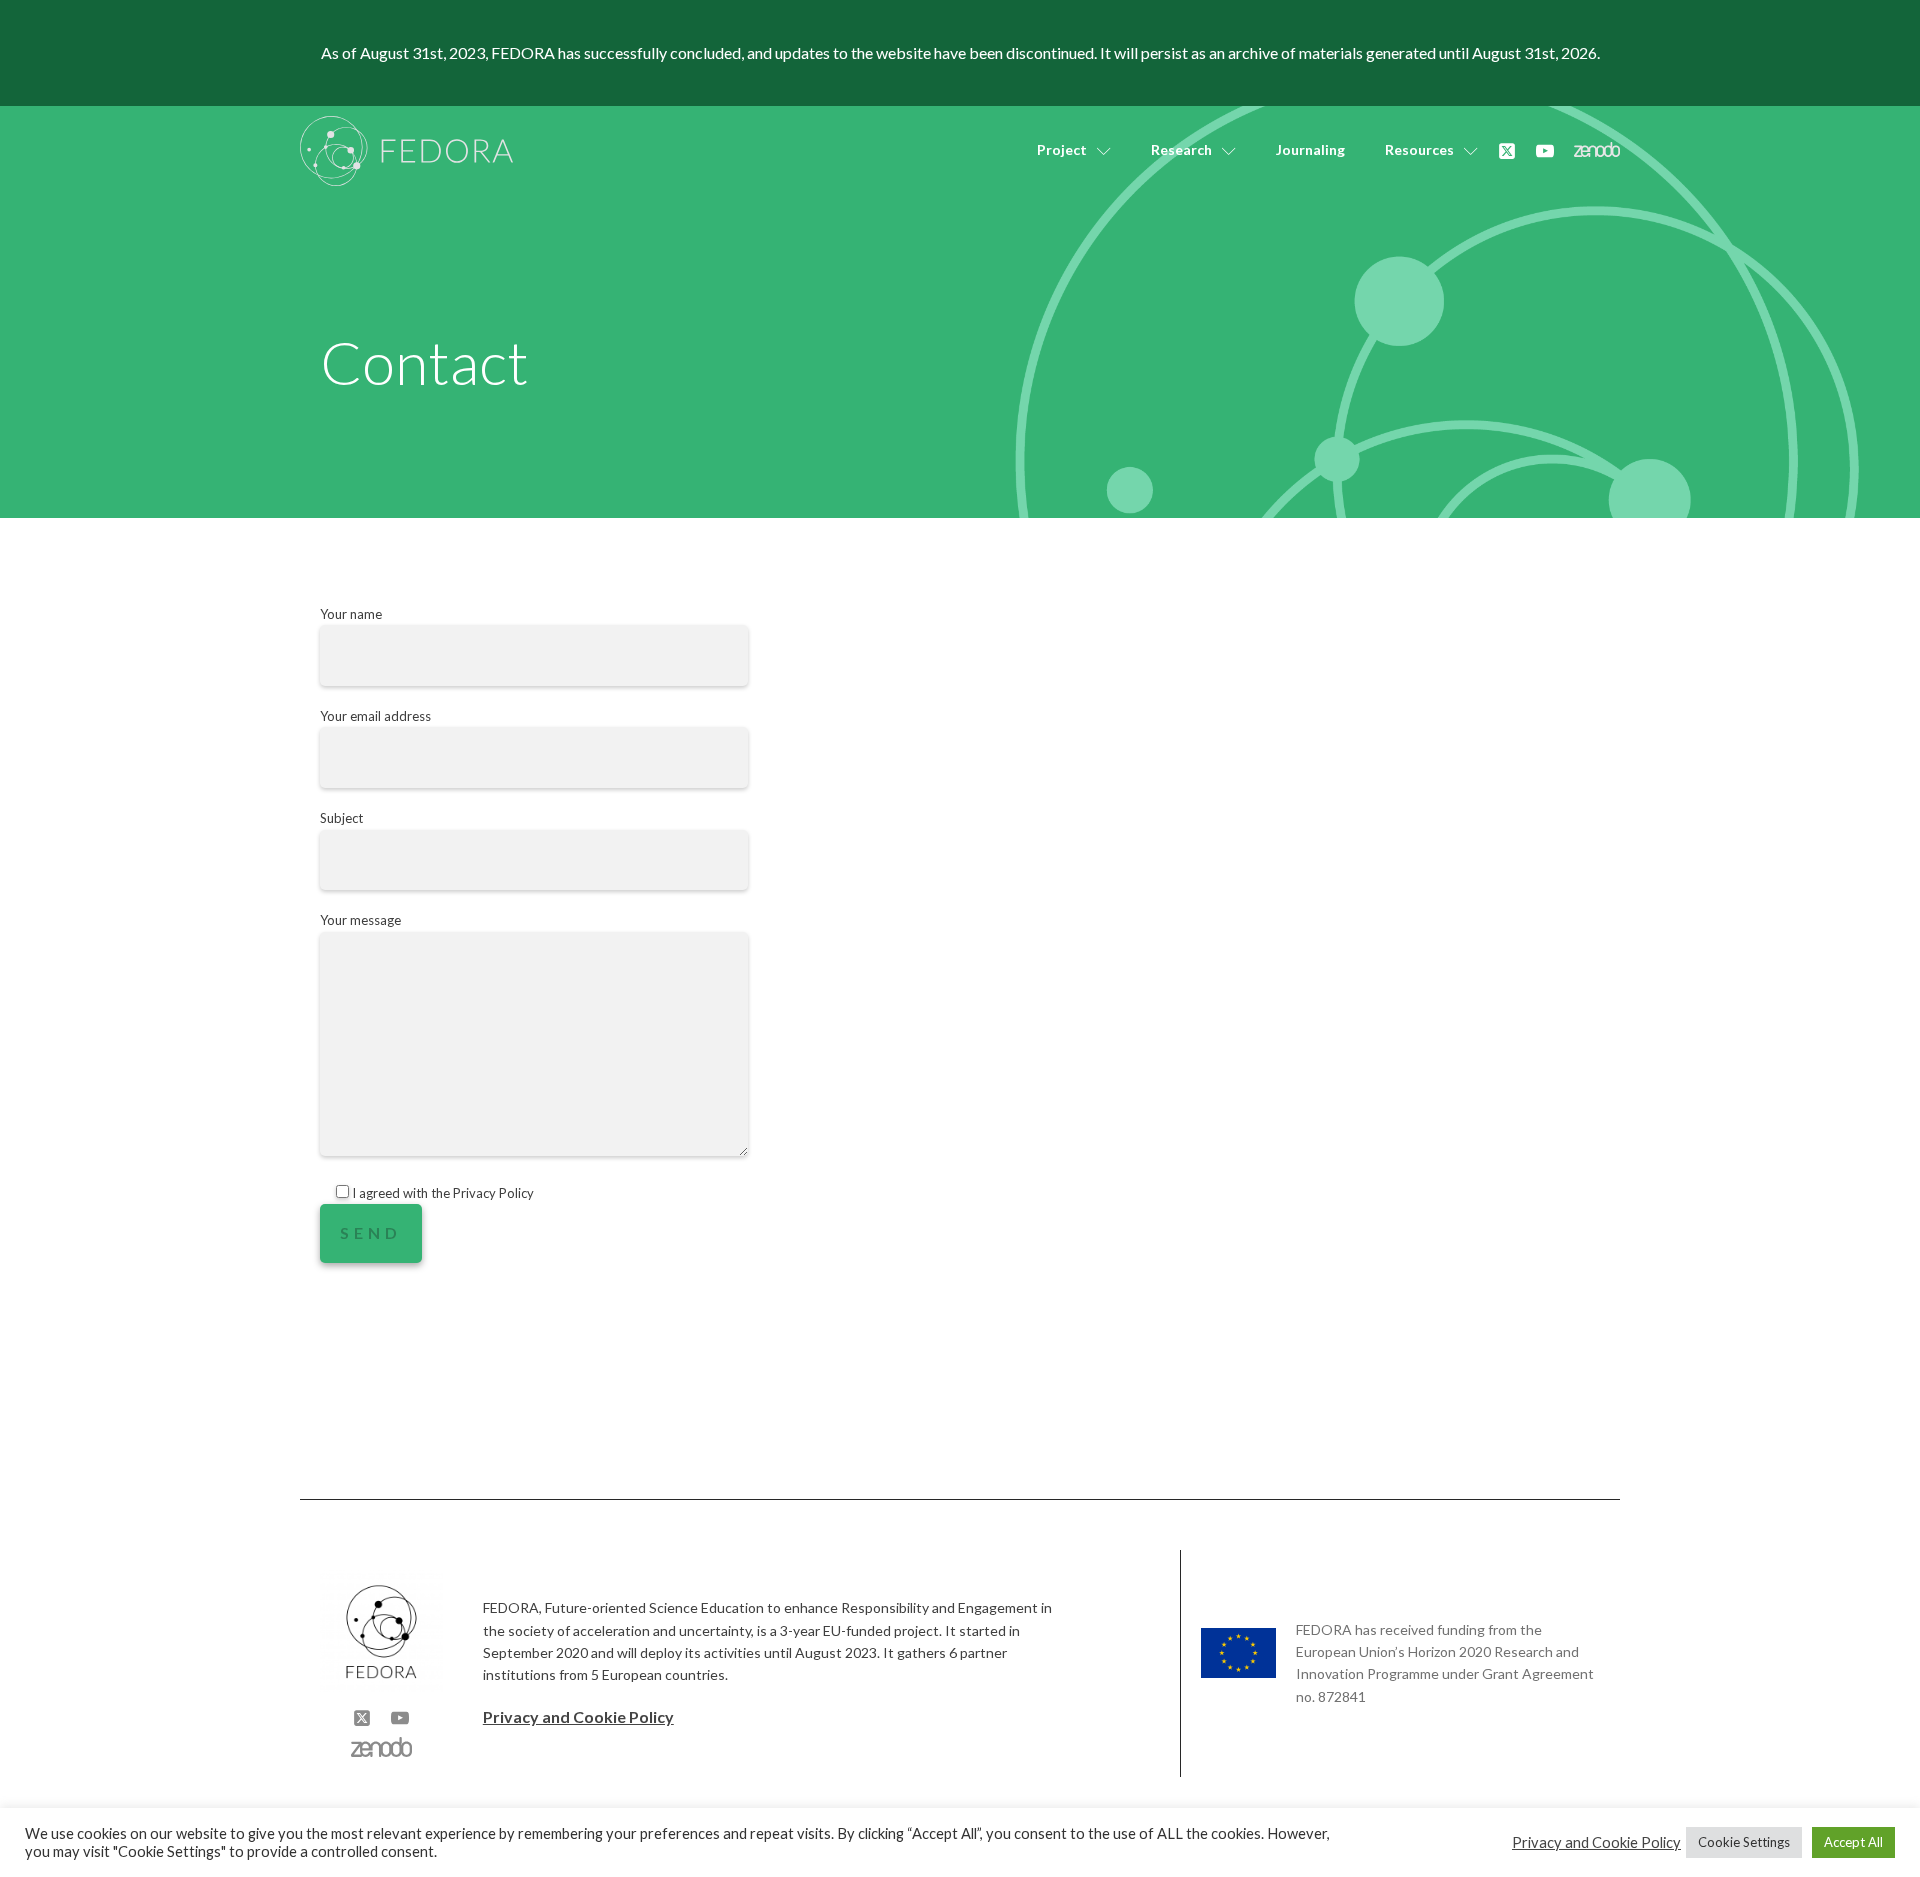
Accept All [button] (1853, 1842)
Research (1181, 149)
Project (1062, 149)
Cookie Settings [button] (1744, 1842)
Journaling (1310, 149)
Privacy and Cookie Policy (578, 1716)
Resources (1419, 149)
